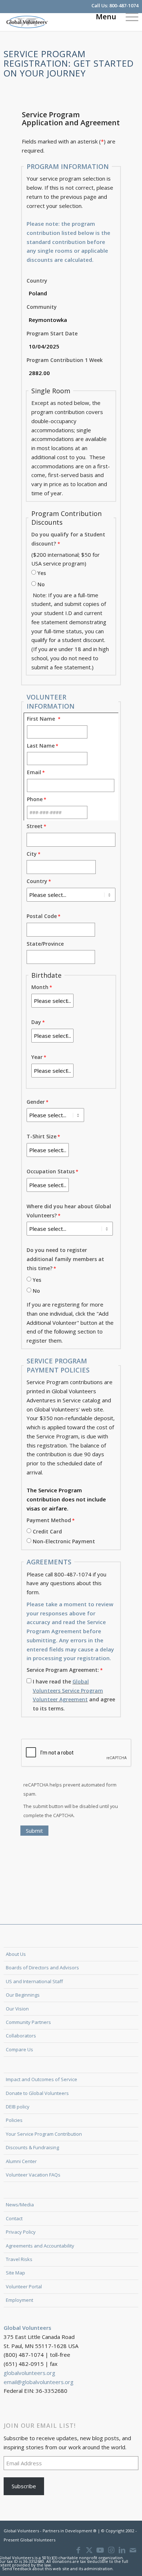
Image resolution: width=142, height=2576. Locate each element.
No (41, 584)
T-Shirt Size (42, 1136)
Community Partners (28, 2022)
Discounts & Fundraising (32, 2147)
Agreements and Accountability (40, 2246)
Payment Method (49, 1520)
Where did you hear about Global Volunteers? (69, 1211)
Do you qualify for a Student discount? (68, 539)
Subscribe (24, 2486)
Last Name (41, 746)
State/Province (45, 944)
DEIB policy (18, 2107)
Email (34, 772)
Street (35, 826)
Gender (36, 1102)
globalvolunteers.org (29, 2373)
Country (37, 281)
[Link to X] (89, 2550)
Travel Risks (19, 2259)
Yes (42, 573)
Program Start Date (52, 333)
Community (42, 307)
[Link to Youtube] (100, 2550)
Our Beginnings (23, 1995)
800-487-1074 (124, 5)
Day (36, 1022)
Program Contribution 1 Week (65, 360)
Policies (14, 2120)
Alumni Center (21, 2161)
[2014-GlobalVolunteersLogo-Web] (58, 22)
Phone (35, 799)
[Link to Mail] (133, 2550)
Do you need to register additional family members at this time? (65, 1259)
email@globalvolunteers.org (39, 2382)
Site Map (15, 2273)
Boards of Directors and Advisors (42, 1968)
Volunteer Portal (24, 2287)
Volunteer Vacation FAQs (33, 2175)
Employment (19, 2300)
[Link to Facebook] (78, 2550)
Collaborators (21, 2036)
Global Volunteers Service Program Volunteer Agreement (68, 1691)
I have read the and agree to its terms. (74, 1695)
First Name (42, 719)
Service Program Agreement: (63, 1670)
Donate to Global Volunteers (37, 2093)
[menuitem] (128, 16)
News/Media (20, 2205)
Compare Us (19, 2049)
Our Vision (17, 2009)
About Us (16, 1954)
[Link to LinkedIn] (122, 2550)
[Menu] (128, 16)
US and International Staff (34, 1981)
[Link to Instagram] (111, 2550)
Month (40, 987)
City (32, 854)
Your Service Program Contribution (44, 2134)
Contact (14, 2218)
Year (37, 1057)
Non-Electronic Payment (64, 1541)
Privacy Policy (21, 2232)
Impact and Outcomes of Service (42, 2079)
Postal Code (42, 916)
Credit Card (47, 1531)
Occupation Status (51, 1171)
